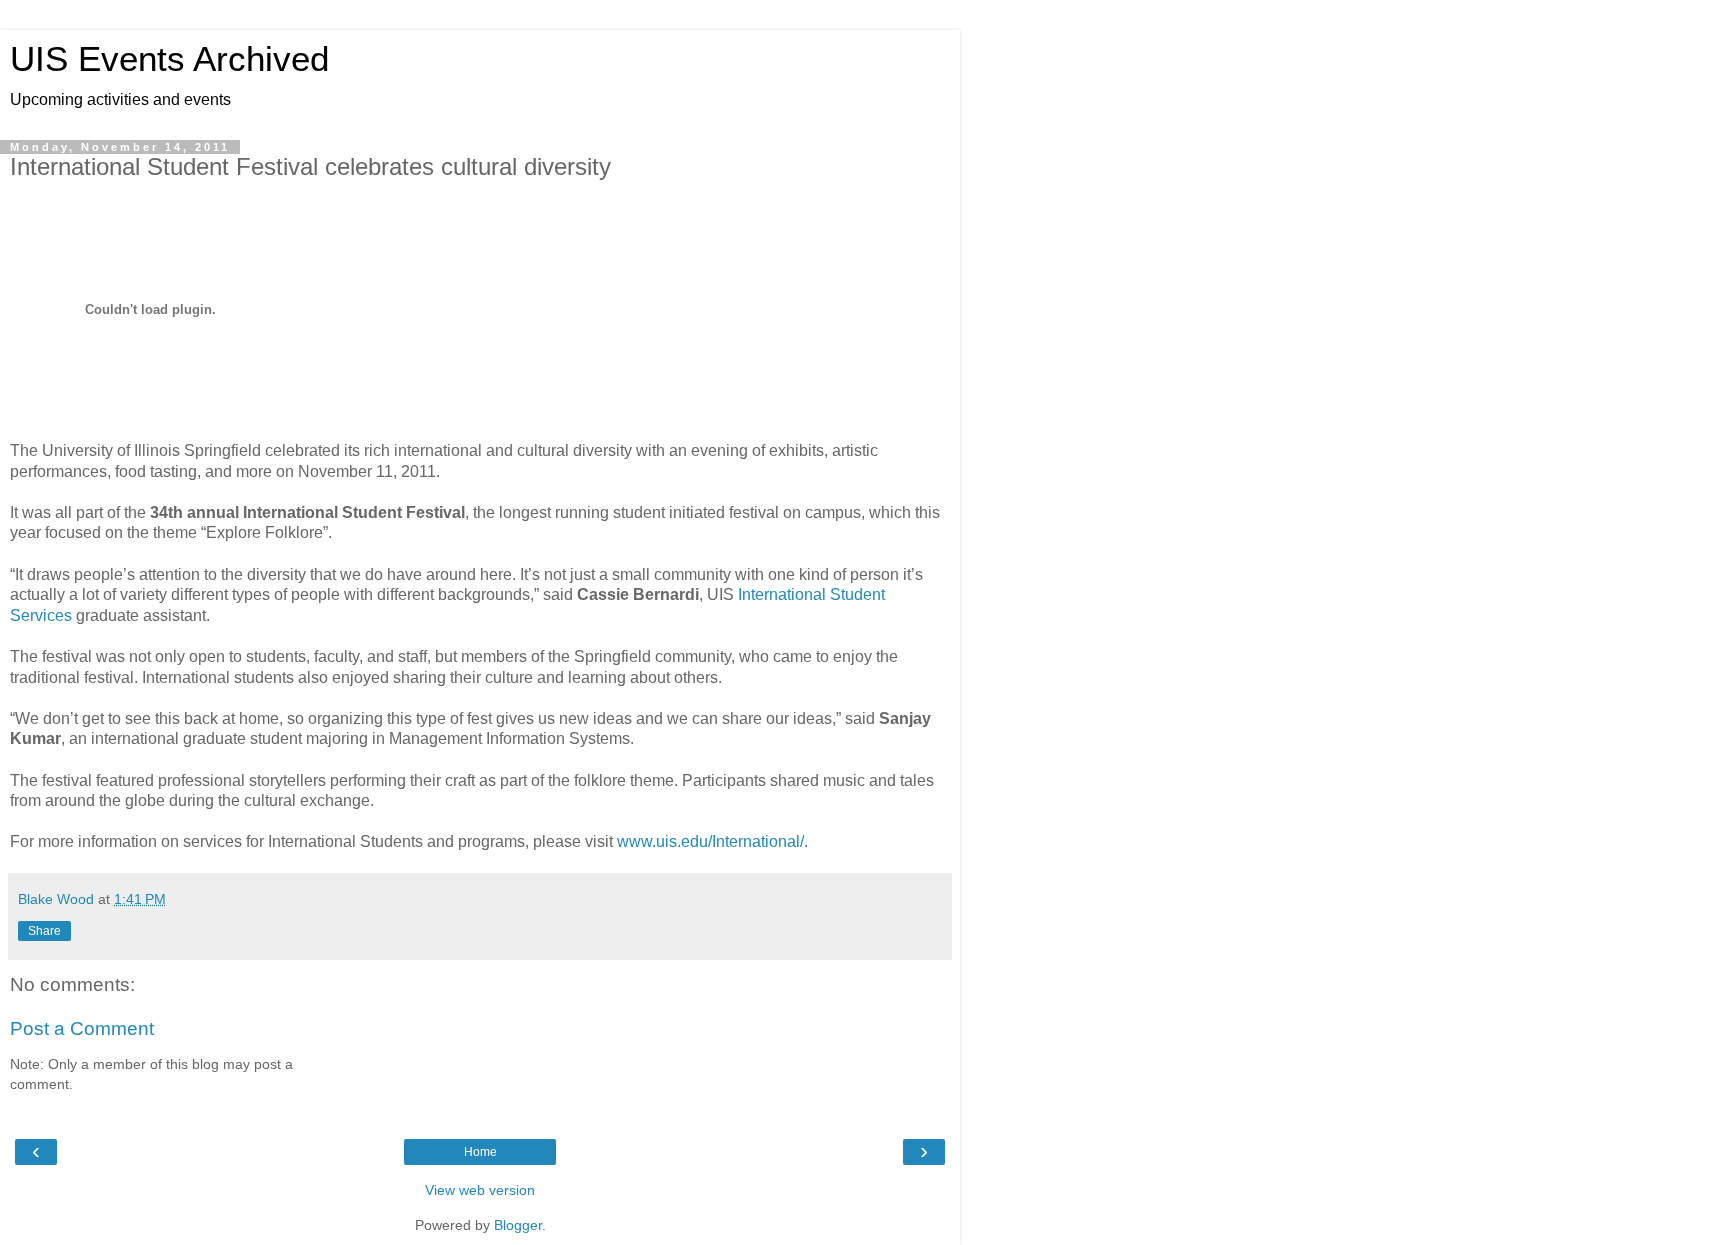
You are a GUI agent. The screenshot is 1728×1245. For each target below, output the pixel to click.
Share (44, 931)
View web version (480, 1190)
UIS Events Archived (169, 59)
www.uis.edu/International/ (710, 841)
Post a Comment (82, 1028)
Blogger (518, 1225)
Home (480, 1152)
